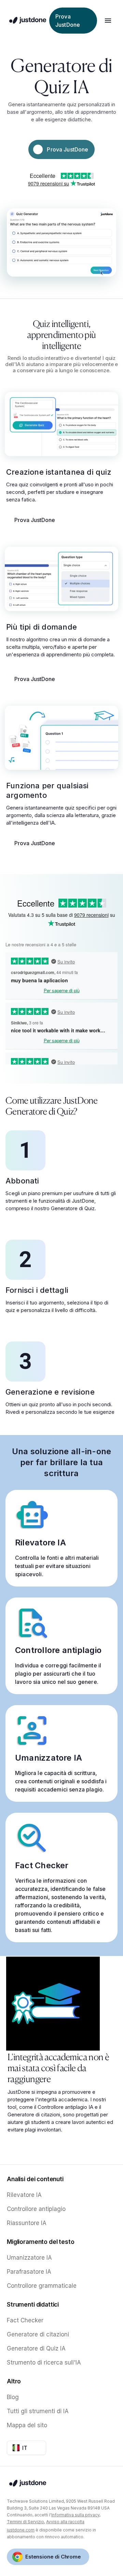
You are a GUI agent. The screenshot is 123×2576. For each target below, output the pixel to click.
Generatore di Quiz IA (36, 2348)
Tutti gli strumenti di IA (38, 2411)
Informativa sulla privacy (75, 2515)
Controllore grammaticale (42, 2286)
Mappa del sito (27, 2425)
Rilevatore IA (24, 2195)
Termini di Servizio (25, 2522)
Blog (13, 2397)
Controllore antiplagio (36, 2209)
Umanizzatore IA (29, 2258)
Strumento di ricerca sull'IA (44, 2362)
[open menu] (108, 21)
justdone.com (21, 2530)
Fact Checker (25, 2320)
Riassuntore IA (27, 2223)
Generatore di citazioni (38, 2334)
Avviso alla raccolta (65, 2522)
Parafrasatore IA (29, 2272)
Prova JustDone (35, 520)
